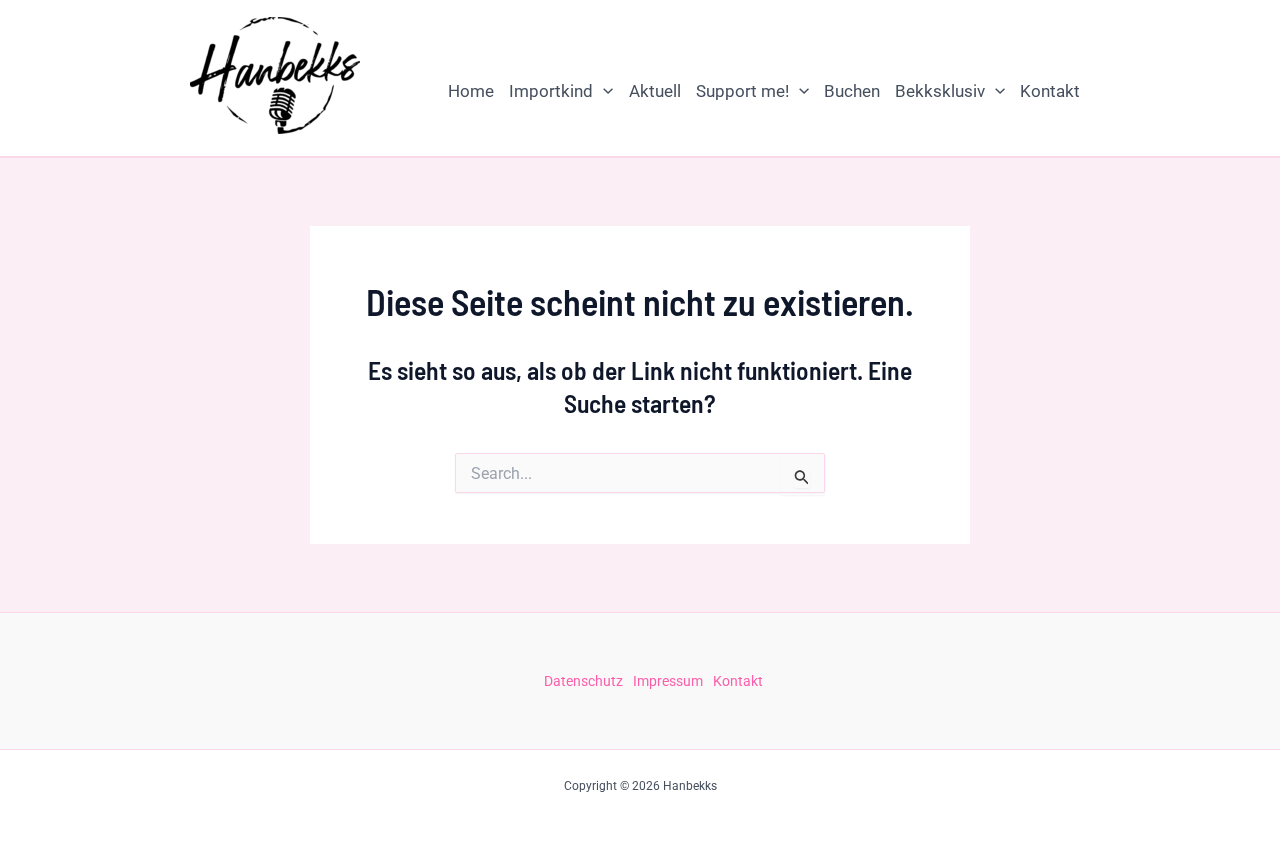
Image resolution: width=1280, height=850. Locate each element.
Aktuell (655, 91)
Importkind (551, 91)
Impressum (668, 681)
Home (471, 91)
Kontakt (1050, 91)
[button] (603, 91)
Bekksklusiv (940, 91)
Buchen (852, 91)
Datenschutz (583, 681)
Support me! (742, 91)
